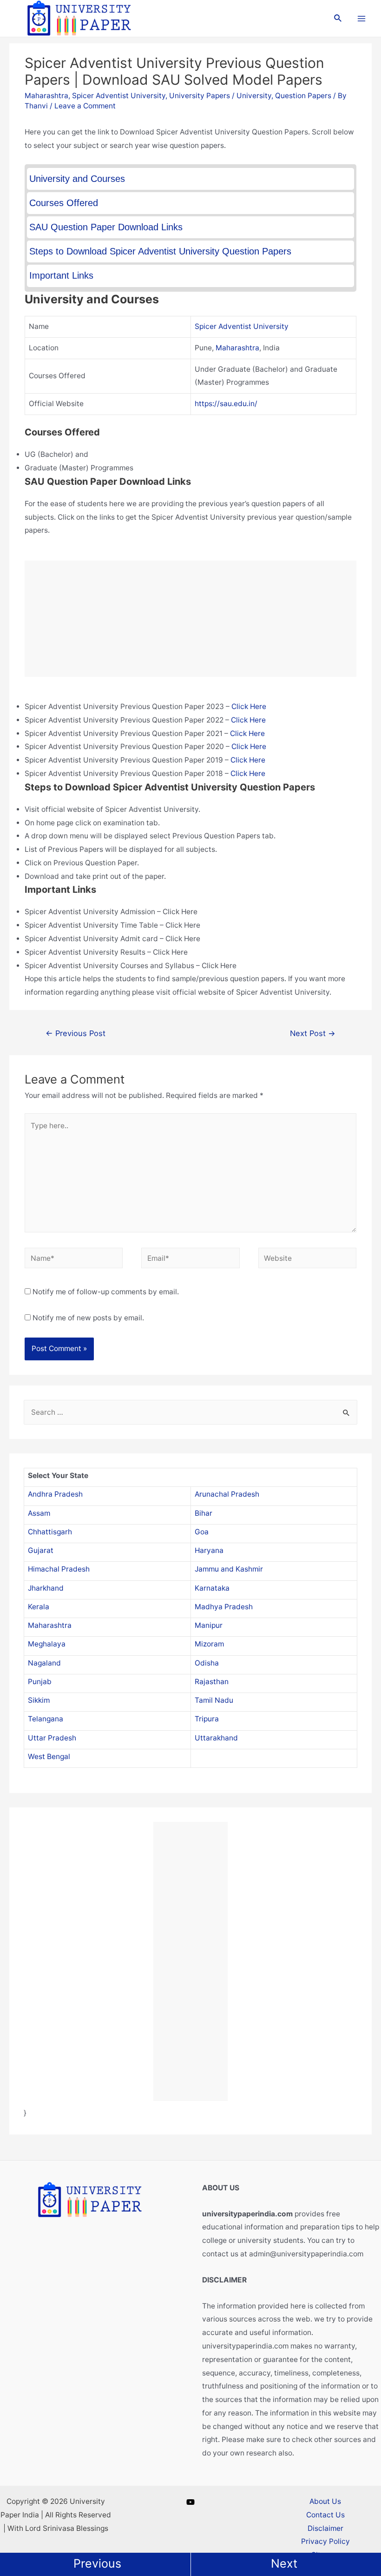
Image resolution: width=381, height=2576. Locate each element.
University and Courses (77, 179)
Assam (39, 1513)
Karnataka (212, 1588)
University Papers (200, 96)
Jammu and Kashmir (229, 1569)
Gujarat (41, 1550)
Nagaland (44, 1663)
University (254, 96)
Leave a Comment (85, 106)
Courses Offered (64, 203)
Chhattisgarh (50, 1532)
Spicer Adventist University (119, 96)
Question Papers (303, 96)
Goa (202, 1532)
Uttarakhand (216, 1738)
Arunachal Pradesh (227, 1494)
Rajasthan (212, 1682)
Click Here (249, 706)
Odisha (207, 1663)
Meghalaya (47, 1644)
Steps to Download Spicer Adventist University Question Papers (160, 251)
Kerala (39, 1607)
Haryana (209, 1550)
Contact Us (325, 2515)
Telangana (46, 1719)
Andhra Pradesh (55, 1494)
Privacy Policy (325, 2541)
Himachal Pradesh (59, 1569)
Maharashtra (46, 96)
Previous (97, 2563)
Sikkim (39, 1700)
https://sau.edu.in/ (226, 404)
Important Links (61, 275)
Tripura (207, 1719)
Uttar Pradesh (52, 1738)
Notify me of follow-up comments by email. (106, 1292)
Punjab (40, 1682)
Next (284, 2563)
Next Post (313, 1033)
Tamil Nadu (214, 1700)
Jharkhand (46, 1588)
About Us (325, 2501)
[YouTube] (190, 2502)
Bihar (204, 1513)
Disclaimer (325, 2528)
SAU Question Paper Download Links (106, 227)
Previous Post (76, 1033)
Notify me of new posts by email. (88, 1318)
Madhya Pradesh (224, 1607)
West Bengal (49, 1756)
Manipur (209, 1625)
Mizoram (209, 1644)
